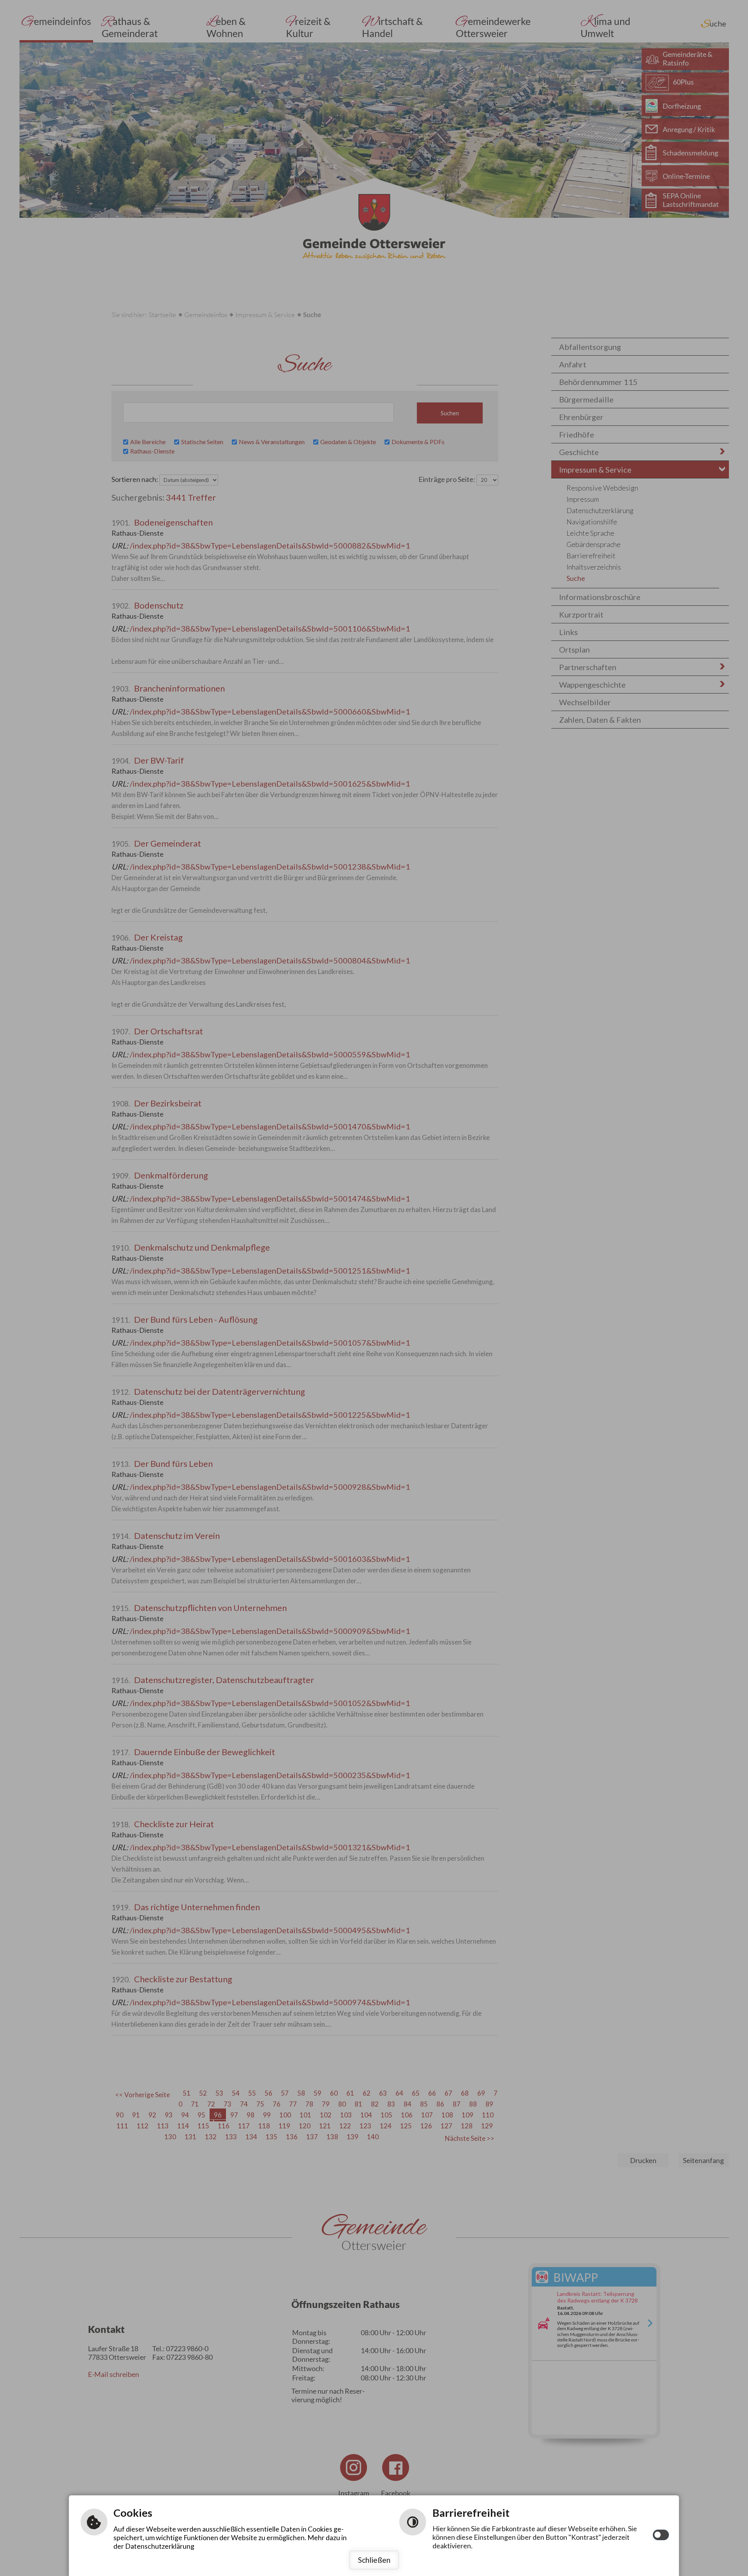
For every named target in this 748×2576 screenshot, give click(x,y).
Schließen (374, 2560)
